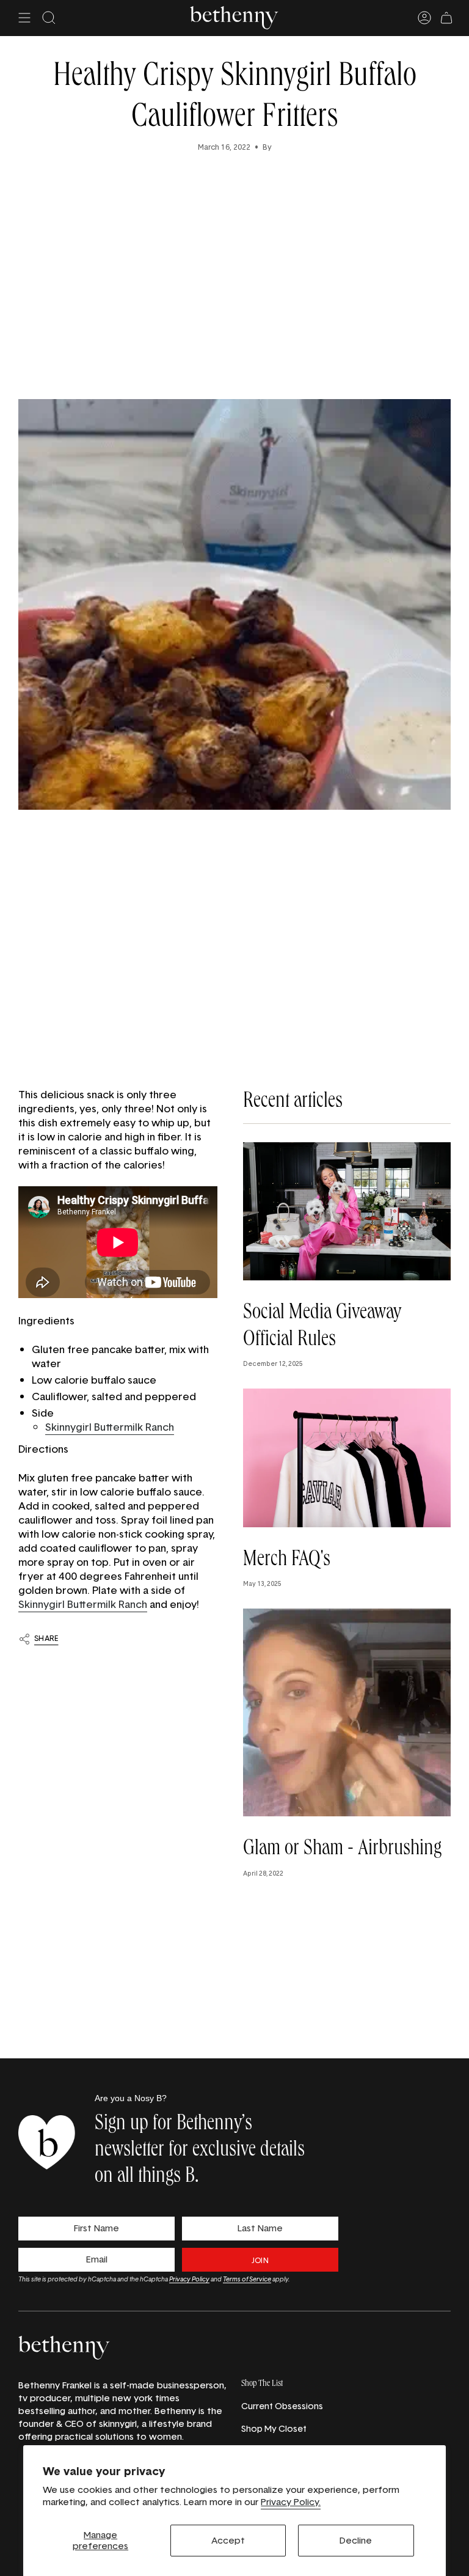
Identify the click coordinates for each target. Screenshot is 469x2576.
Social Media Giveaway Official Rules (322, 1327)
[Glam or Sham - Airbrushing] (347, 1712)
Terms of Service (247, 2279)
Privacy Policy (189, 2279)
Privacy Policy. (291, 2502)
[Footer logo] (64, 2348)
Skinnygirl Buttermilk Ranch (110, 1427)
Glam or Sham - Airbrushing (342, 1850)
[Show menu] (24, 18)
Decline (356, 2540)
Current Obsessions (282, 2406)
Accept (228, 2540)
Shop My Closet (274, 2428)
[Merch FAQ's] (347, 1458)
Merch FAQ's (287, 1561)
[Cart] (446, 18)
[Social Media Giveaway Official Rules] (347, 1212)
